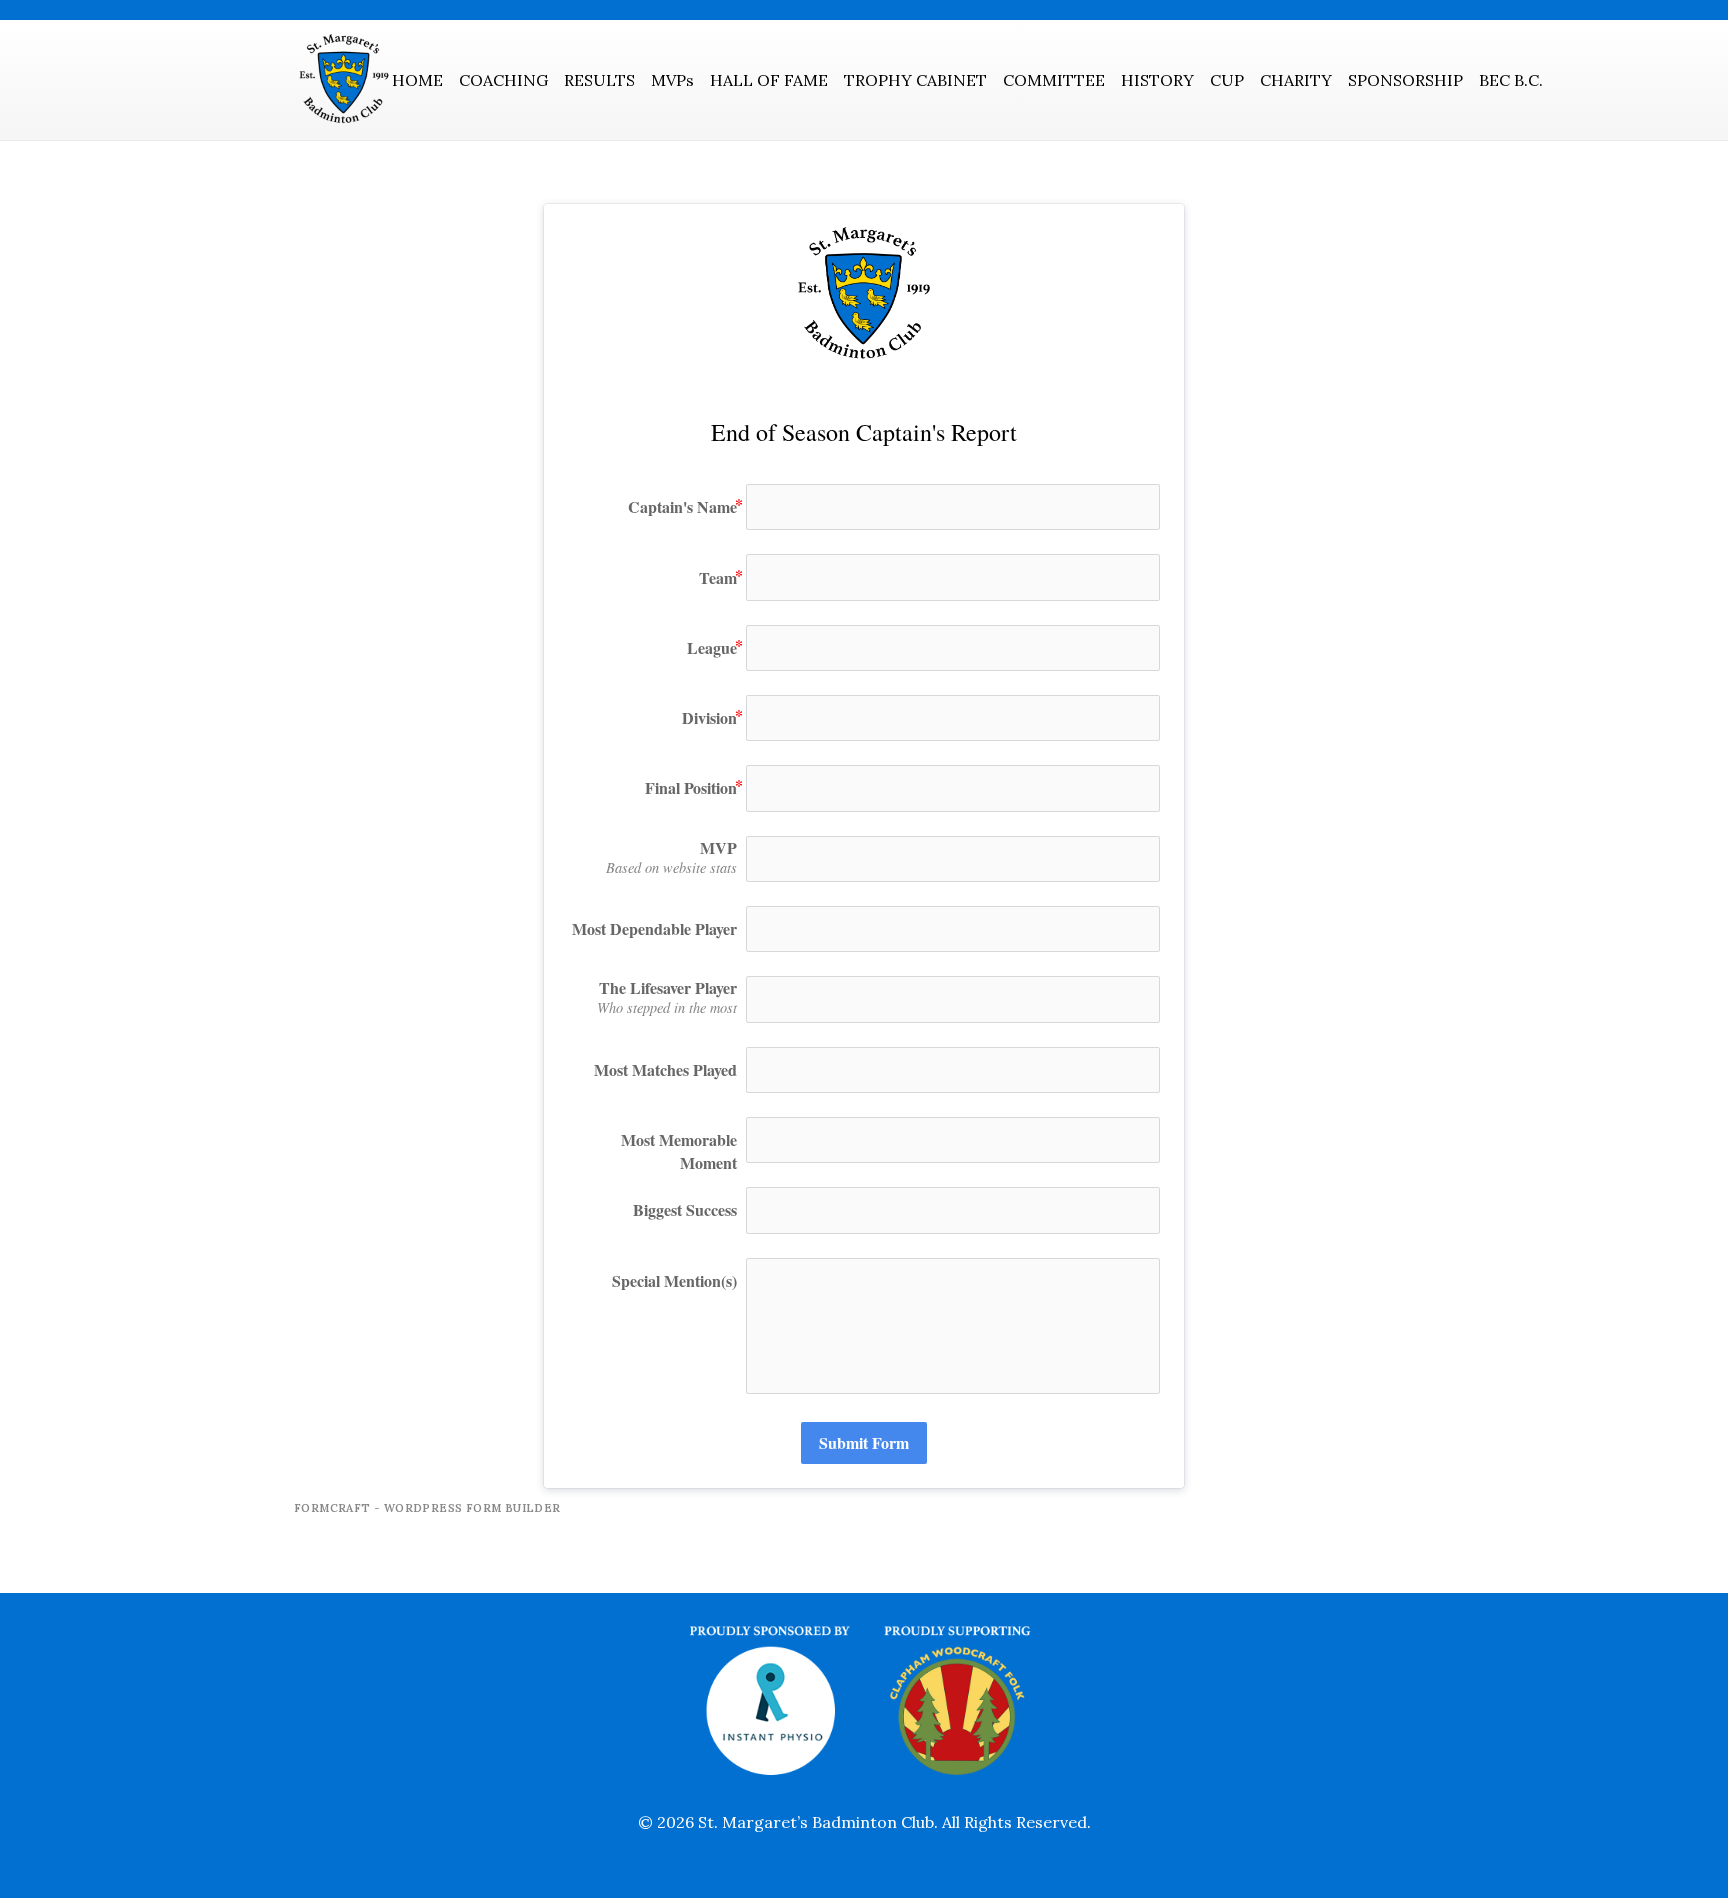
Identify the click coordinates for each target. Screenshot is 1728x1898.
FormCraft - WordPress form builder (427, 1508)
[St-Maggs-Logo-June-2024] (344, 80)
